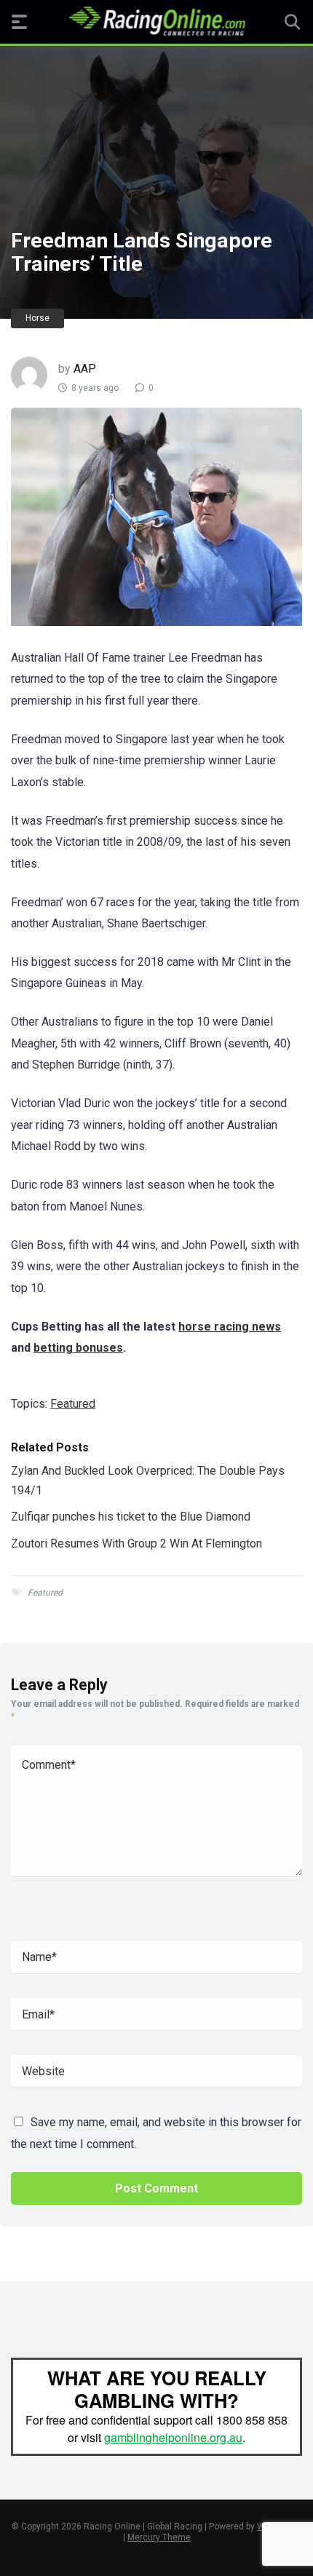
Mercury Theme (159, 2537)
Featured (73, 1404)
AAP (85, 369)
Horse (37, 318)
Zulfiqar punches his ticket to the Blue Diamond (131, 1517)
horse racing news (230, 1327)
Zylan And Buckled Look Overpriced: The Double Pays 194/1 (148, 1480)
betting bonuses (78, 1348)
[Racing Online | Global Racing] (157, 21)
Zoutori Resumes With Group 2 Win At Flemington (136, 1543)
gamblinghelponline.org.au (173, 2437)
